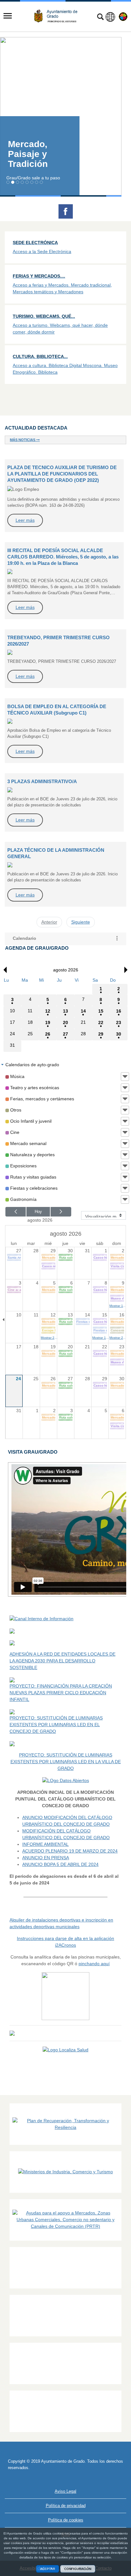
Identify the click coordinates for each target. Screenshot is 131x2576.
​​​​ (65, 2057)
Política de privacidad (66, 2506)
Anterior (49, 922)
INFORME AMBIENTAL (45, 1844)
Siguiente (81, 922)
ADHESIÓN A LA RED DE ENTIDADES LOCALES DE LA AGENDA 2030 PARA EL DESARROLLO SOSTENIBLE (62, 1661)
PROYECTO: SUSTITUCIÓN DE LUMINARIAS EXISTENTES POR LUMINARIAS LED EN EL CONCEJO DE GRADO (56, 1725)
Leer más (25, 520)
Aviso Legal (65, 2491)
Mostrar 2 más (49, 1338)
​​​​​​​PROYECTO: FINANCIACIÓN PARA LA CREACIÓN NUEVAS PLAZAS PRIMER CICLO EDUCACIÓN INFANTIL (61, 1693)
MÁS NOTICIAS (23, 440)
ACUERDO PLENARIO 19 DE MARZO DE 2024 (70, 1851)
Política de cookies (66, 2520)
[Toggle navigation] (8, 16)
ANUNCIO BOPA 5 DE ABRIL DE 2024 (60, 1864)
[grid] (65, 1014)
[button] (117, 939)
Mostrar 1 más (118, 1306)
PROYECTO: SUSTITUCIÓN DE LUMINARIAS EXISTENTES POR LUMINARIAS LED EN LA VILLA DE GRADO (66, 1762)
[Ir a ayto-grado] (58, 16)
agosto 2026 (40, 1220)
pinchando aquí (94, 1964)
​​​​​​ (65, 2050)
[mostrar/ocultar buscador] (100, 18)
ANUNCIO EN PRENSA (46, 1858)
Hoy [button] (38, 1212)
